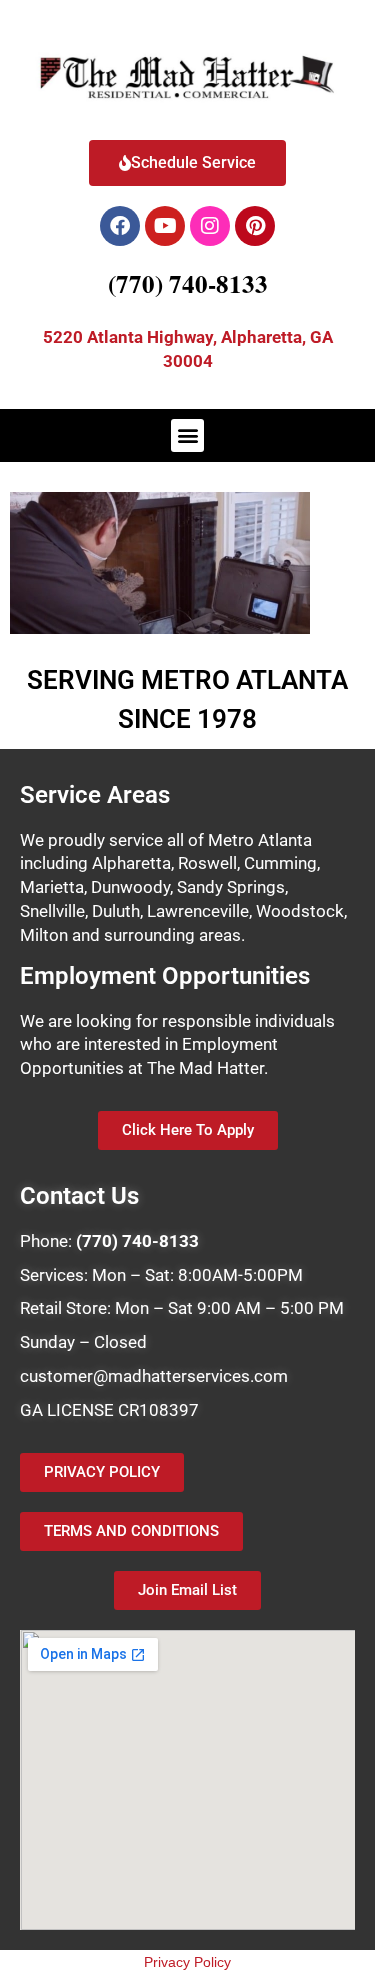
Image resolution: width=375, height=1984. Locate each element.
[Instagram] (210, 226)
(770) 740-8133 (188, 283)
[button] (187, 435)
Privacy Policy (187, 1962)
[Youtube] (165, 226)
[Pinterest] (255, 226)
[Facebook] (120, 226)
